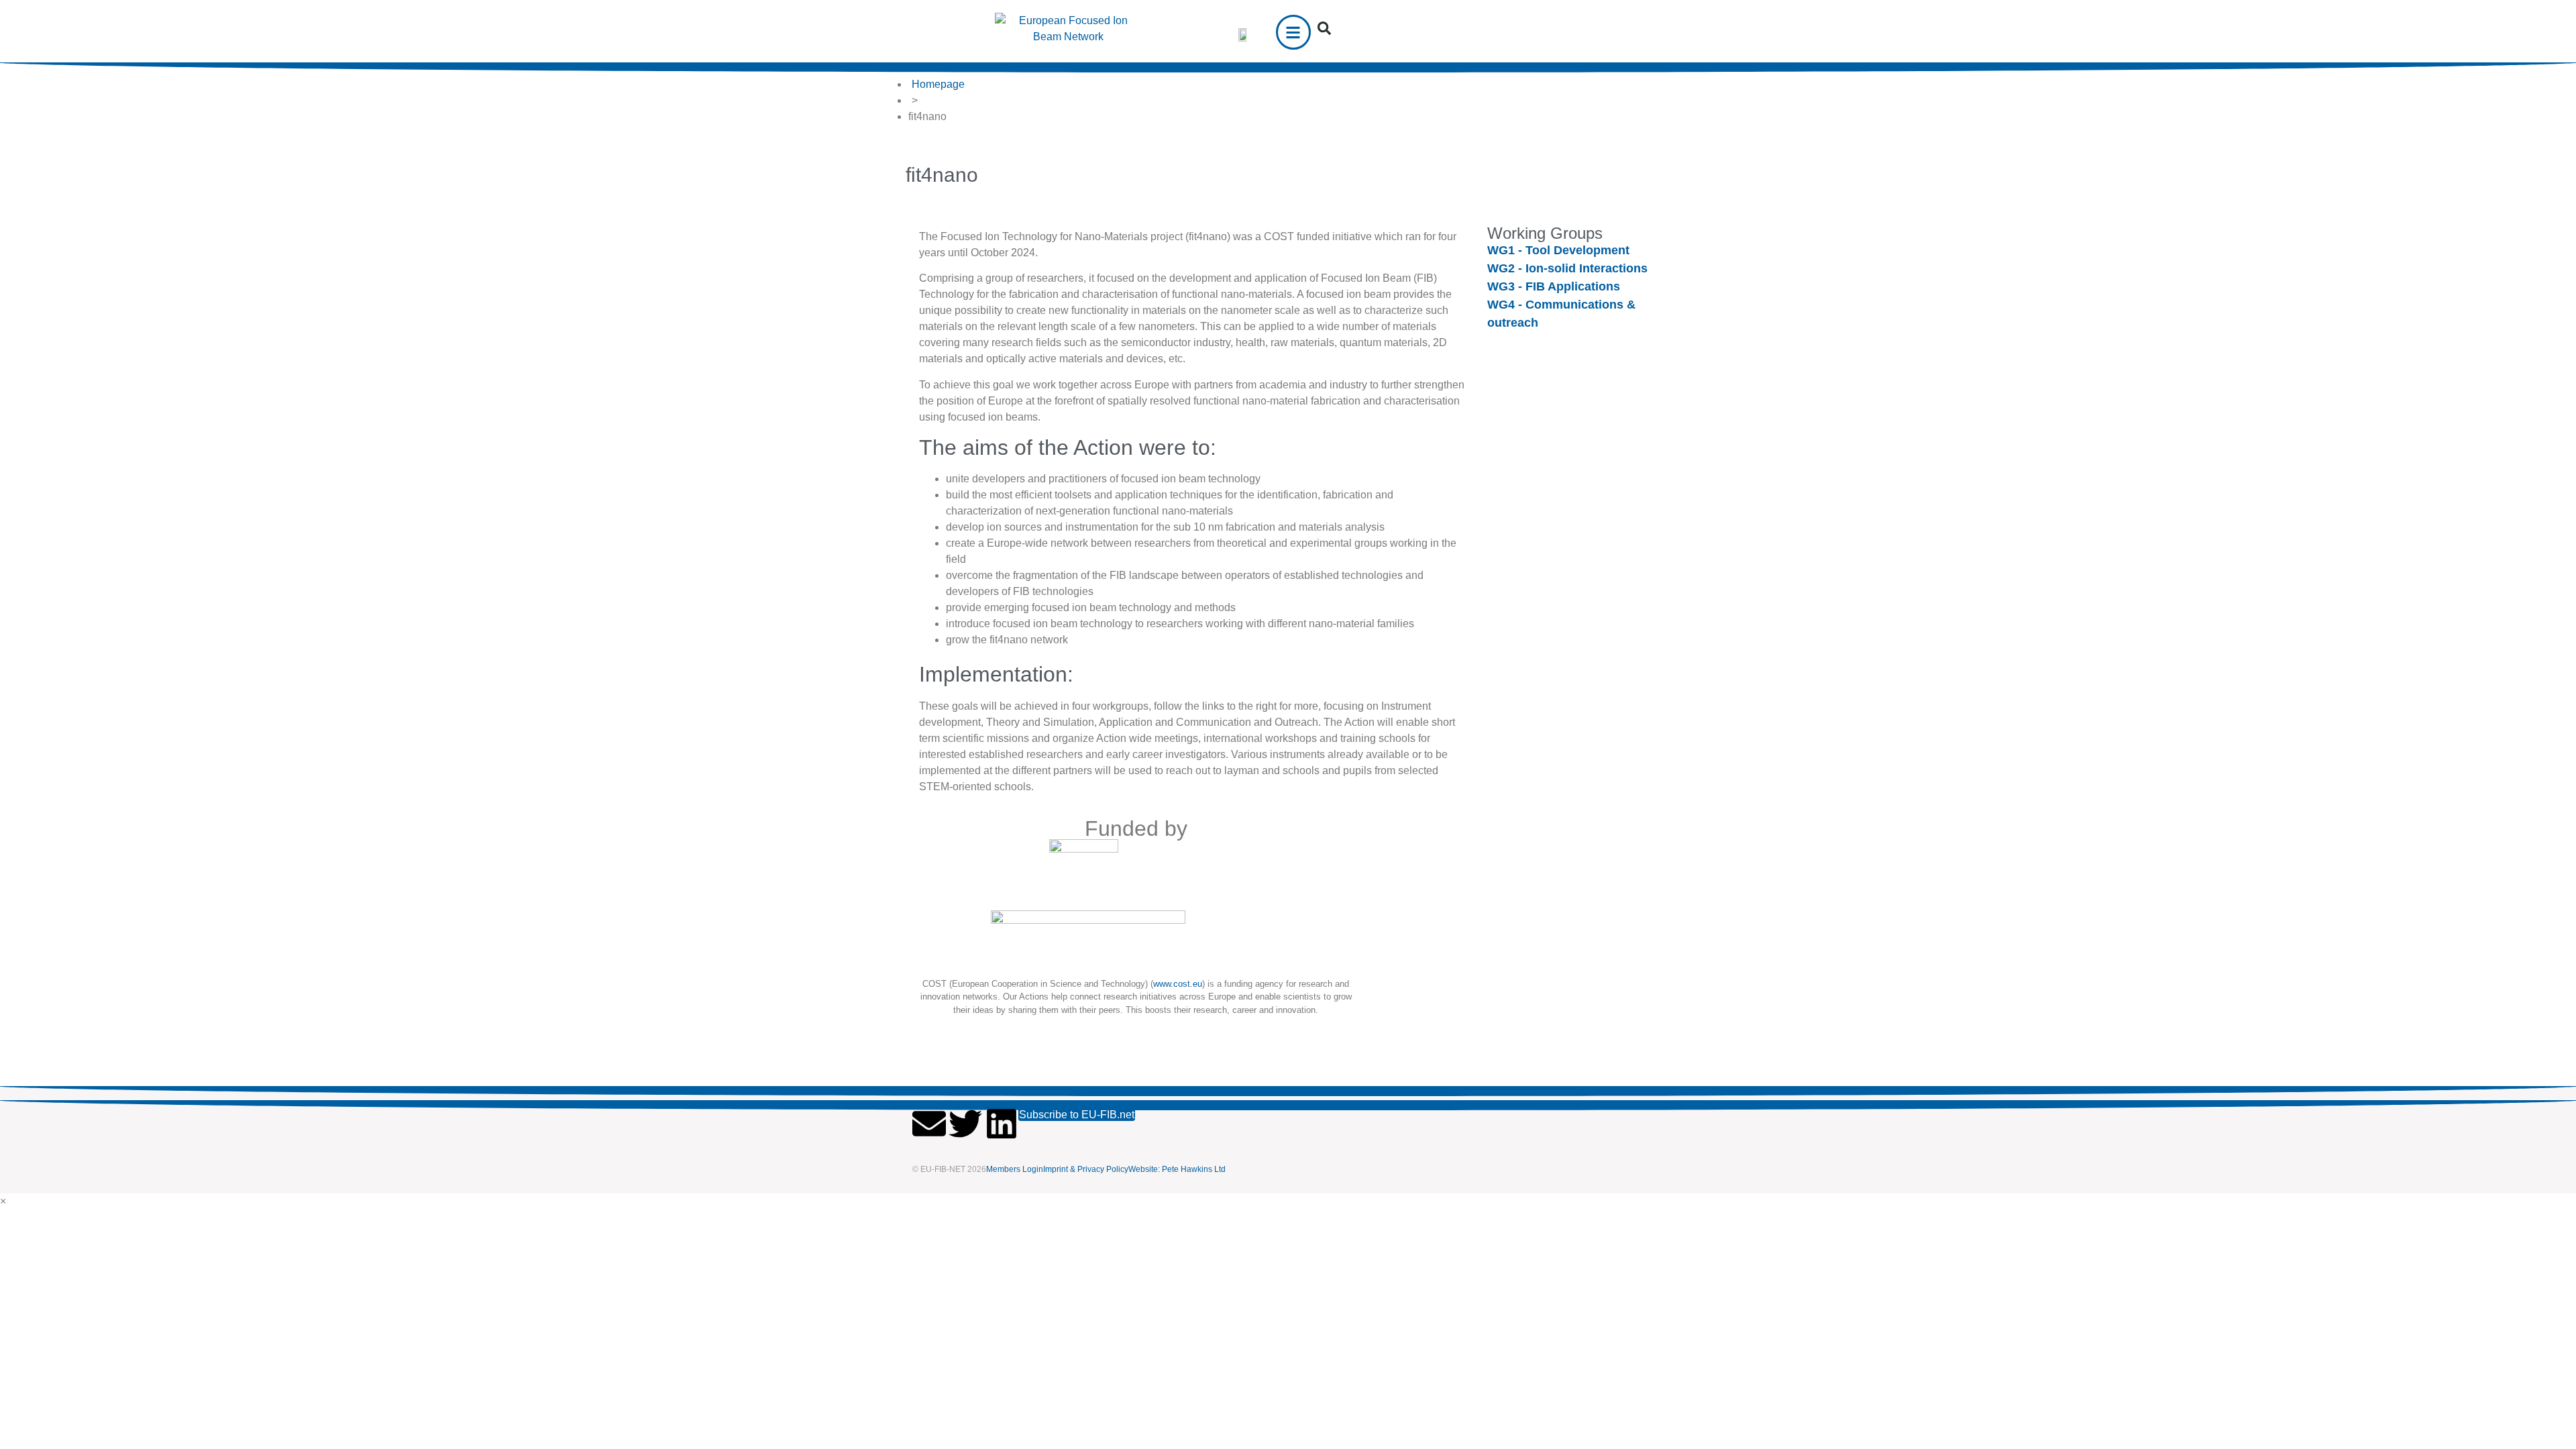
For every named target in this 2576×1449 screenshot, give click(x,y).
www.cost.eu (1178, 984)
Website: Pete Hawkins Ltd (1177, 1169)
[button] (1324, 28)
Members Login (1015, 1169)
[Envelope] (929, 1124)
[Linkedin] (1002, 1124)
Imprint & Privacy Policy (1086, 1169)
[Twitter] (965, 1124)
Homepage (938, 84)
